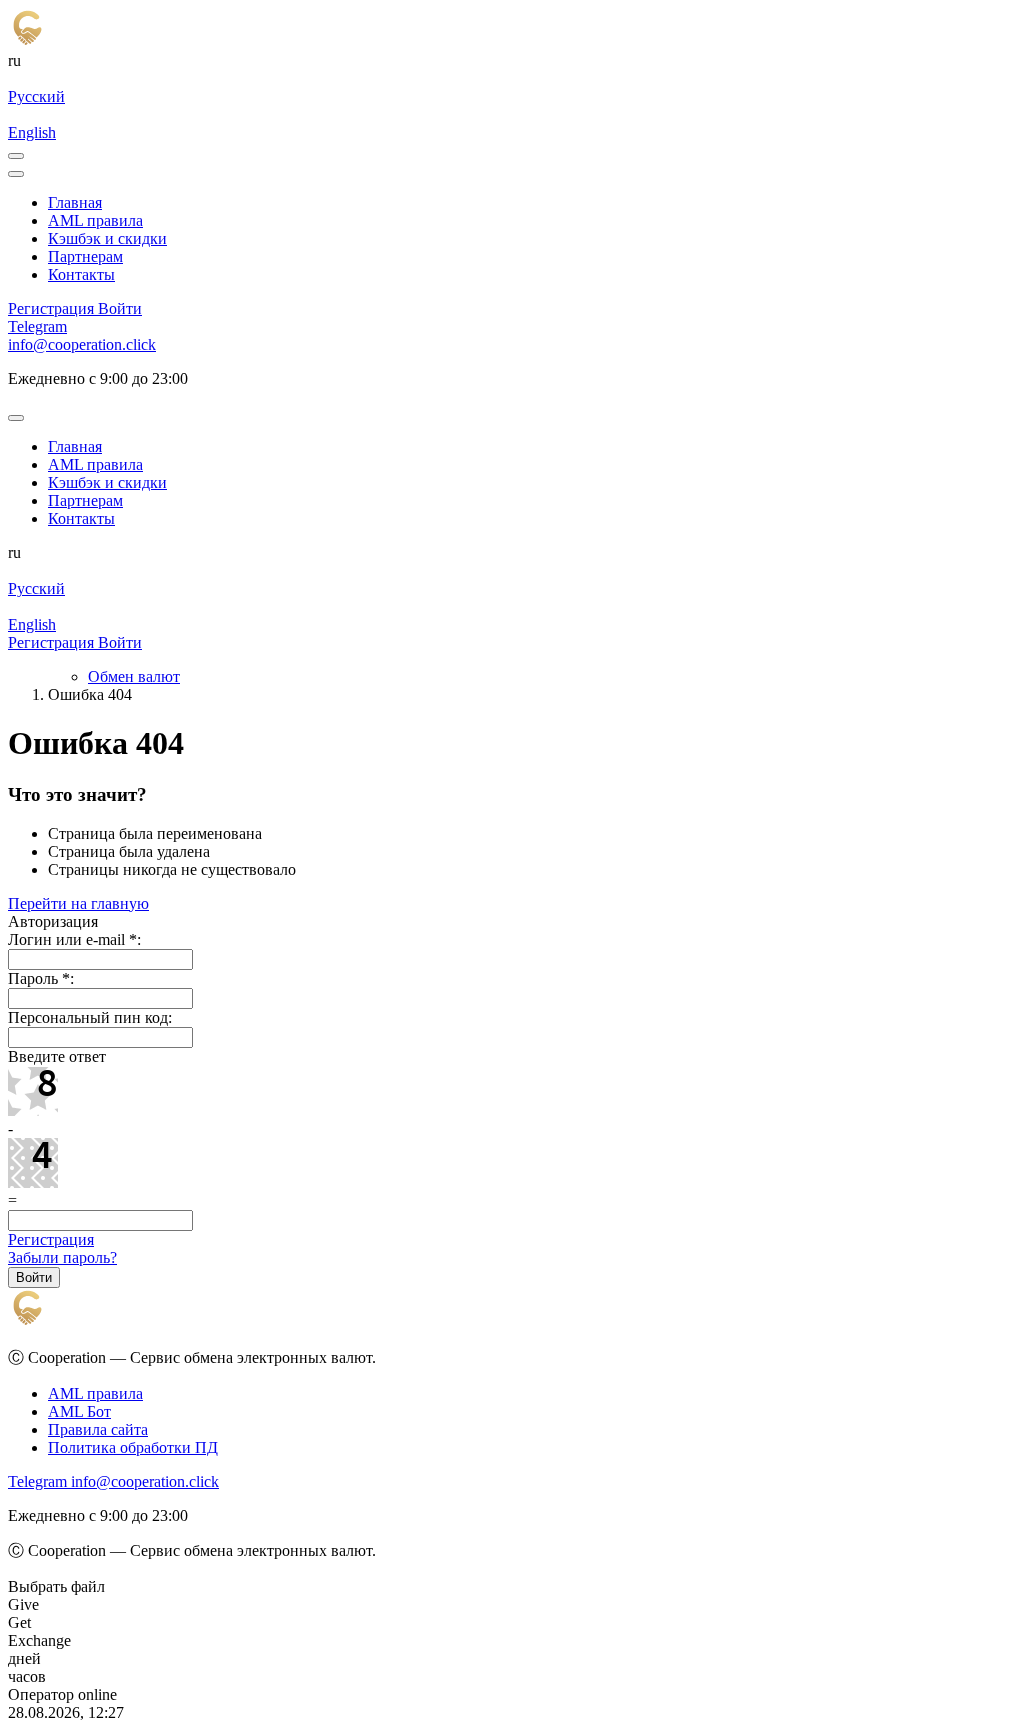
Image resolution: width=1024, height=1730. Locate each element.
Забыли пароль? (62, 1257)
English (32, 132)
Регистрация (51, 1239)
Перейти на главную (78, 903)
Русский (36, 96)
